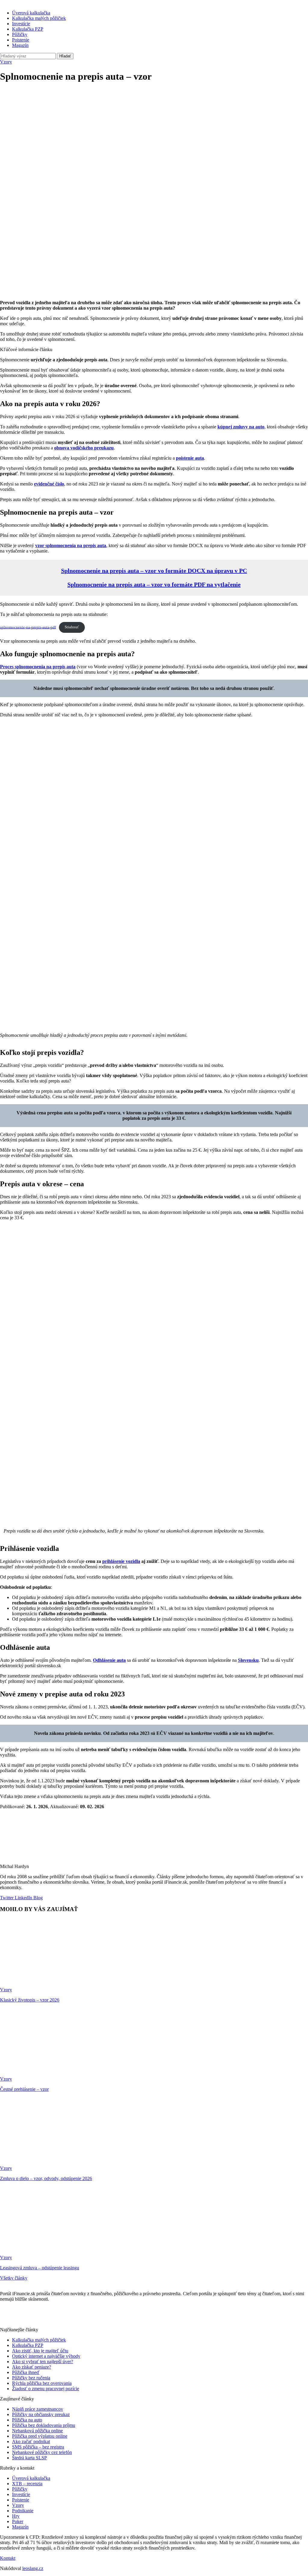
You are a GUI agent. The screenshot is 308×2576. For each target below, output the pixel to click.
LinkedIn (23, 1898)
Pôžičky (20, 34)
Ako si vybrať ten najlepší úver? (43, 2362)
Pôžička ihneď (26, 2372)
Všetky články (14, 2278)
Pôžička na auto (27, 2420)
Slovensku (248, 1660)
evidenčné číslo (49, 484)
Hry (16, 2516)
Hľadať (65, 56)
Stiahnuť (72, 627)
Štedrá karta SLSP (29, 2458)
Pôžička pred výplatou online (40, 2436)
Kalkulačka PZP (28, 29)
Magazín (20, 45)
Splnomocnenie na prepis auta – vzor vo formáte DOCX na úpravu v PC (154, 571)
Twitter (7, 1898)
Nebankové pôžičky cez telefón (42, 2452)
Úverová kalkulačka (31, 13)
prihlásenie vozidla (121, 1561)
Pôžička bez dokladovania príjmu (44, 2425)
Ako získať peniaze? (32, 2367)
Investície (21, 24)
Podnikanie (23, 2511)
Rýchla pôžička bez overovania (42, 2383)
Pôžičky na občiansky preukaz (41, 2414)
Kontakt (8, 2558)
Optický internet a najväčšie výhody (46, 2356)
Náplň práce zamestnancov (38, 2409)
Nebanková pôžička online (37, 2431)
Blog (37, 1898)
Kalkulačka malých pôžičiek (39, 18)
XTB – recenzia (27, 2484)
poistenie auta (190, 458)
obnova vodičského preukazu (84, 448)
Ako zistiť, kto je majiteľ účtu (40, 2351)
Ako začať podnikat (31, 2441)
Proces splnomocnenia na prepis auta (38, 667)
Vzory (6, 62)
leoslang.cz (33, 2568)
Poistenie (21, 40)
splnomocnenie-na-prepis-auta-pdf (28, 627)
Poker (18, 2521)
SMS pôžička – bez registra (38, 2447)
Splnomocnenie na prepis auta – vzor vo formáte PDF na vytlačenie (154, 584)
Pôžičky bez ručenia (31, 2378)
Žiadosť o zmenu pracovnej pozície (46, 2389)
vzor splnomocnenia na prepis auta (71, 545)
